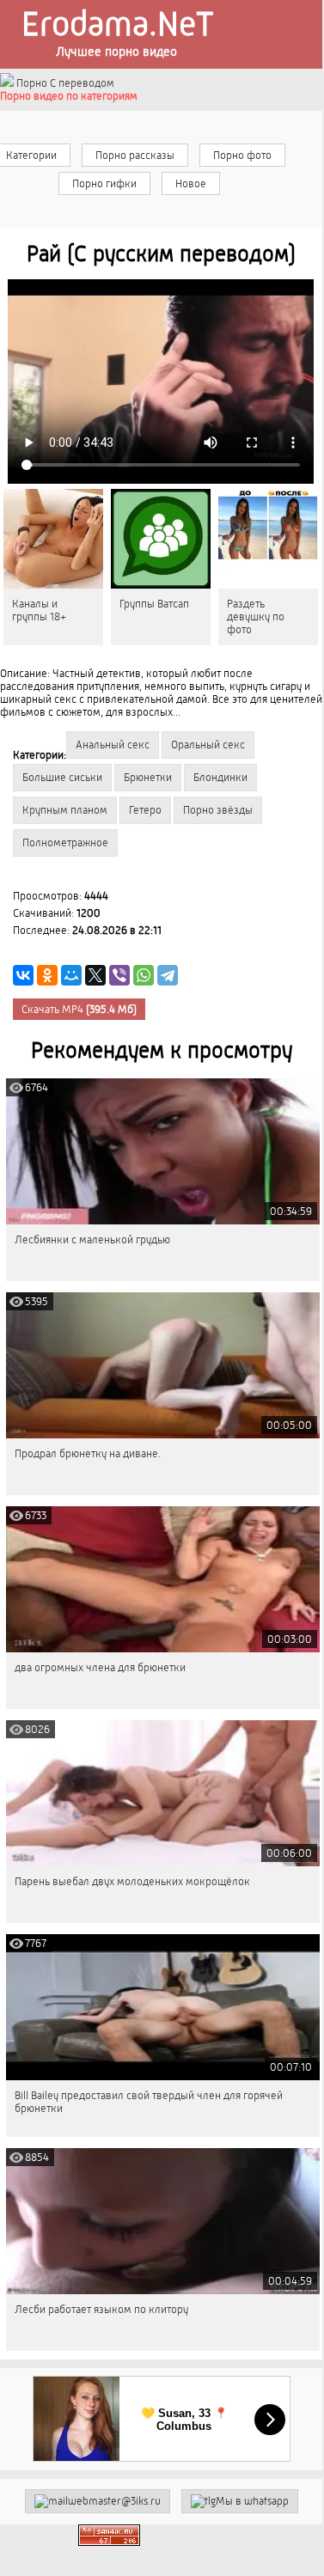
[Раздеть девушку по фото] (268, 539)
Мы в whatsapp (252, 2501)
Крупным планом (65, 810)
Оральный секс (208, 745)
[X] (95, 975)
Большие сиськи (62, 777)
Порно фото (242, 155)
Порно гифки (104, 183)
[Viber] (119, 975)
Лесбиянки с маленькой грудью (92, 1239)
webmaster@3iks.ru (114, 2501)
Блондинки (220, 777)
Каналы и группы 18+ (39, 610)
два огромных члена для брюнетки (100, 1667)
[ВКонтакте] (23, 975)
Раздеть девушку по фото (256, 617)
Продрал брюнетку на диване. (88, 1453)
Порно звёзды (218, 810)
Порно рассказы (135, 155)
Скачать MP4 (79, 1009)
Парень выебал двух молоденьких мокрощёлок (132, 1881)
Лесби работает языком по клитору (101, 2309)
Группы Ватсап (154, 604)
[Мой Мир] (71, 975)
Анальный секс (113, 745)
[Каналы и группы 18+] (53, 539)
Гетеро (145, 810)
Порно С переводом (64, 83)
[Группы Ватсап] (161, 539)
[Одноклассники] (47, 975)
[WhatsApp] (144, 975)
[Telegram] (168, 975)
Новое (191, 183)
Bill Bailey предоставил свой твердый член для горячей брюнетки (149, 2102)
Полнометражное (65, 842)
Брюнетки (148, 777)
